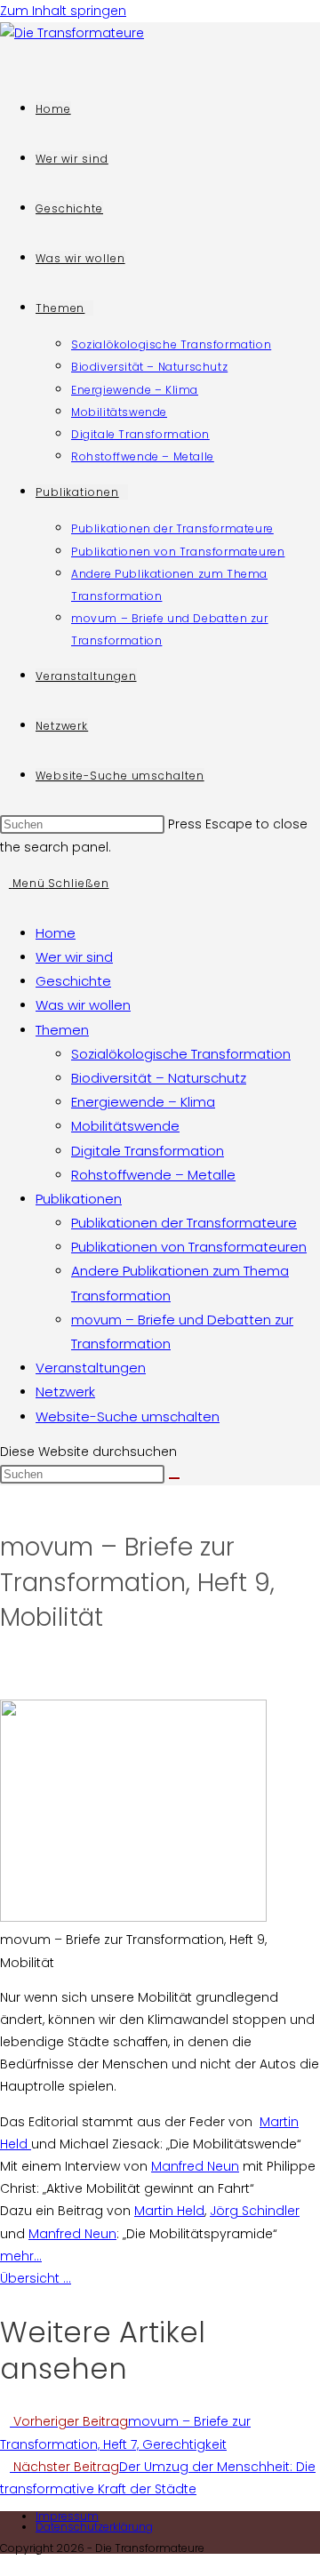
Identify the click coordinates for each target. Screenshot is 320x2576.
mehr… (21, 2256)
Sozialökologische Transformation (181, 1054)
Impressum (67, 2516)
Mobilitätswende (125, 1126)
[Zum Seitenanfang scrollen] (5, 2564)
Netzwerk (65, 1392)
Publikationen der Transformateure (184, 1223)
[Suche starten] (174, 1478)
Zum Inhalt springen (63, 11)
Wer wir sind (74, 957)
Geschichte (73, 981)
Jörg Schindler (255, 2211)
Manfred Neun (195, 2166)
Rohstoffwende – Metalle (153, 1175)
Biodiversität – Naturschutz (159, 1078)
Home (56, 933)
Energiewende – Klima (143, 1102)
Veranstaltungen (91, 1368)
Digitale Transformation (148, 1151)
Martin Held (169, 2211)
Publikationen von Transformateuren (189, 1247)
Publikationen (79, 1199)
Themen (62, 1030)
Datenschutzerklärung (94, 2527)
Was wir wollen (83, 1005)
